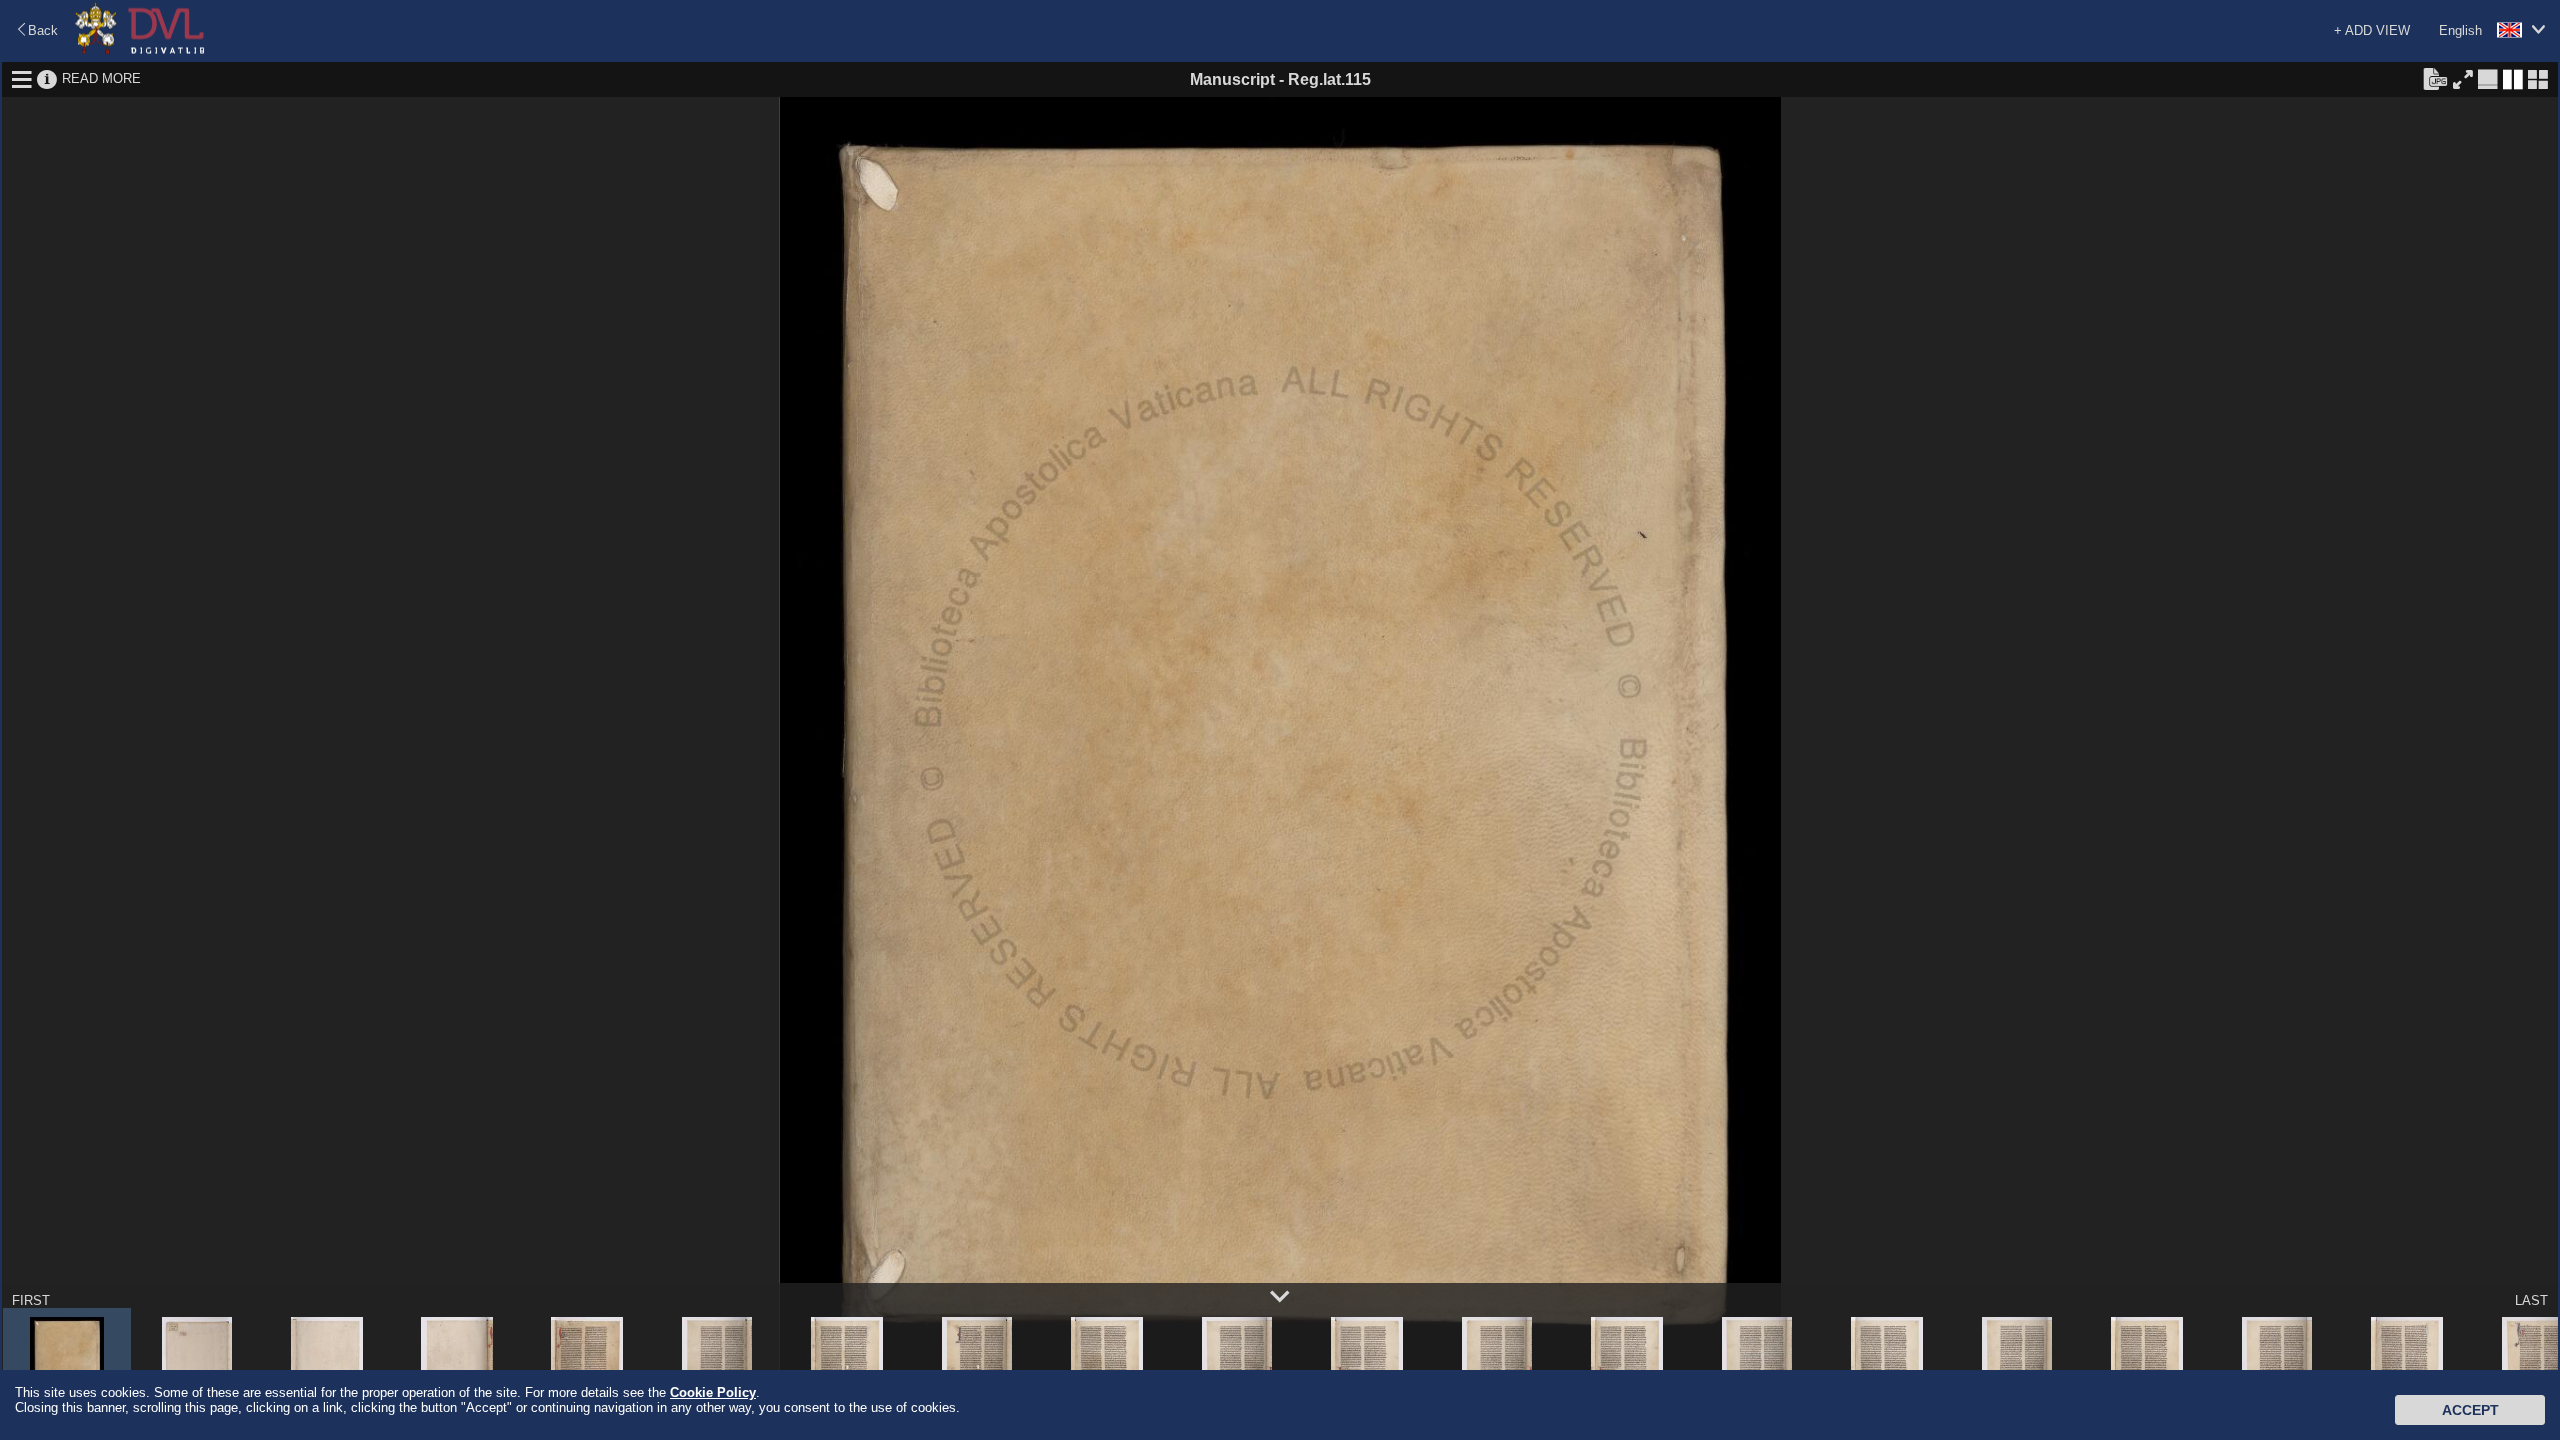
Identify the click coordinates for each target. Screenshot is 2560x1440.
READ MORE (101, 78)
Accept (2470, 1410)
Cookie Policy (713, 1392)
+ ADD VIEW (2372, 30)
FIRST (31, 1300)
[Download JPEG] (2435, 78)
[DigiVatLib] (140, 50)
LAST (2531, 1300)
